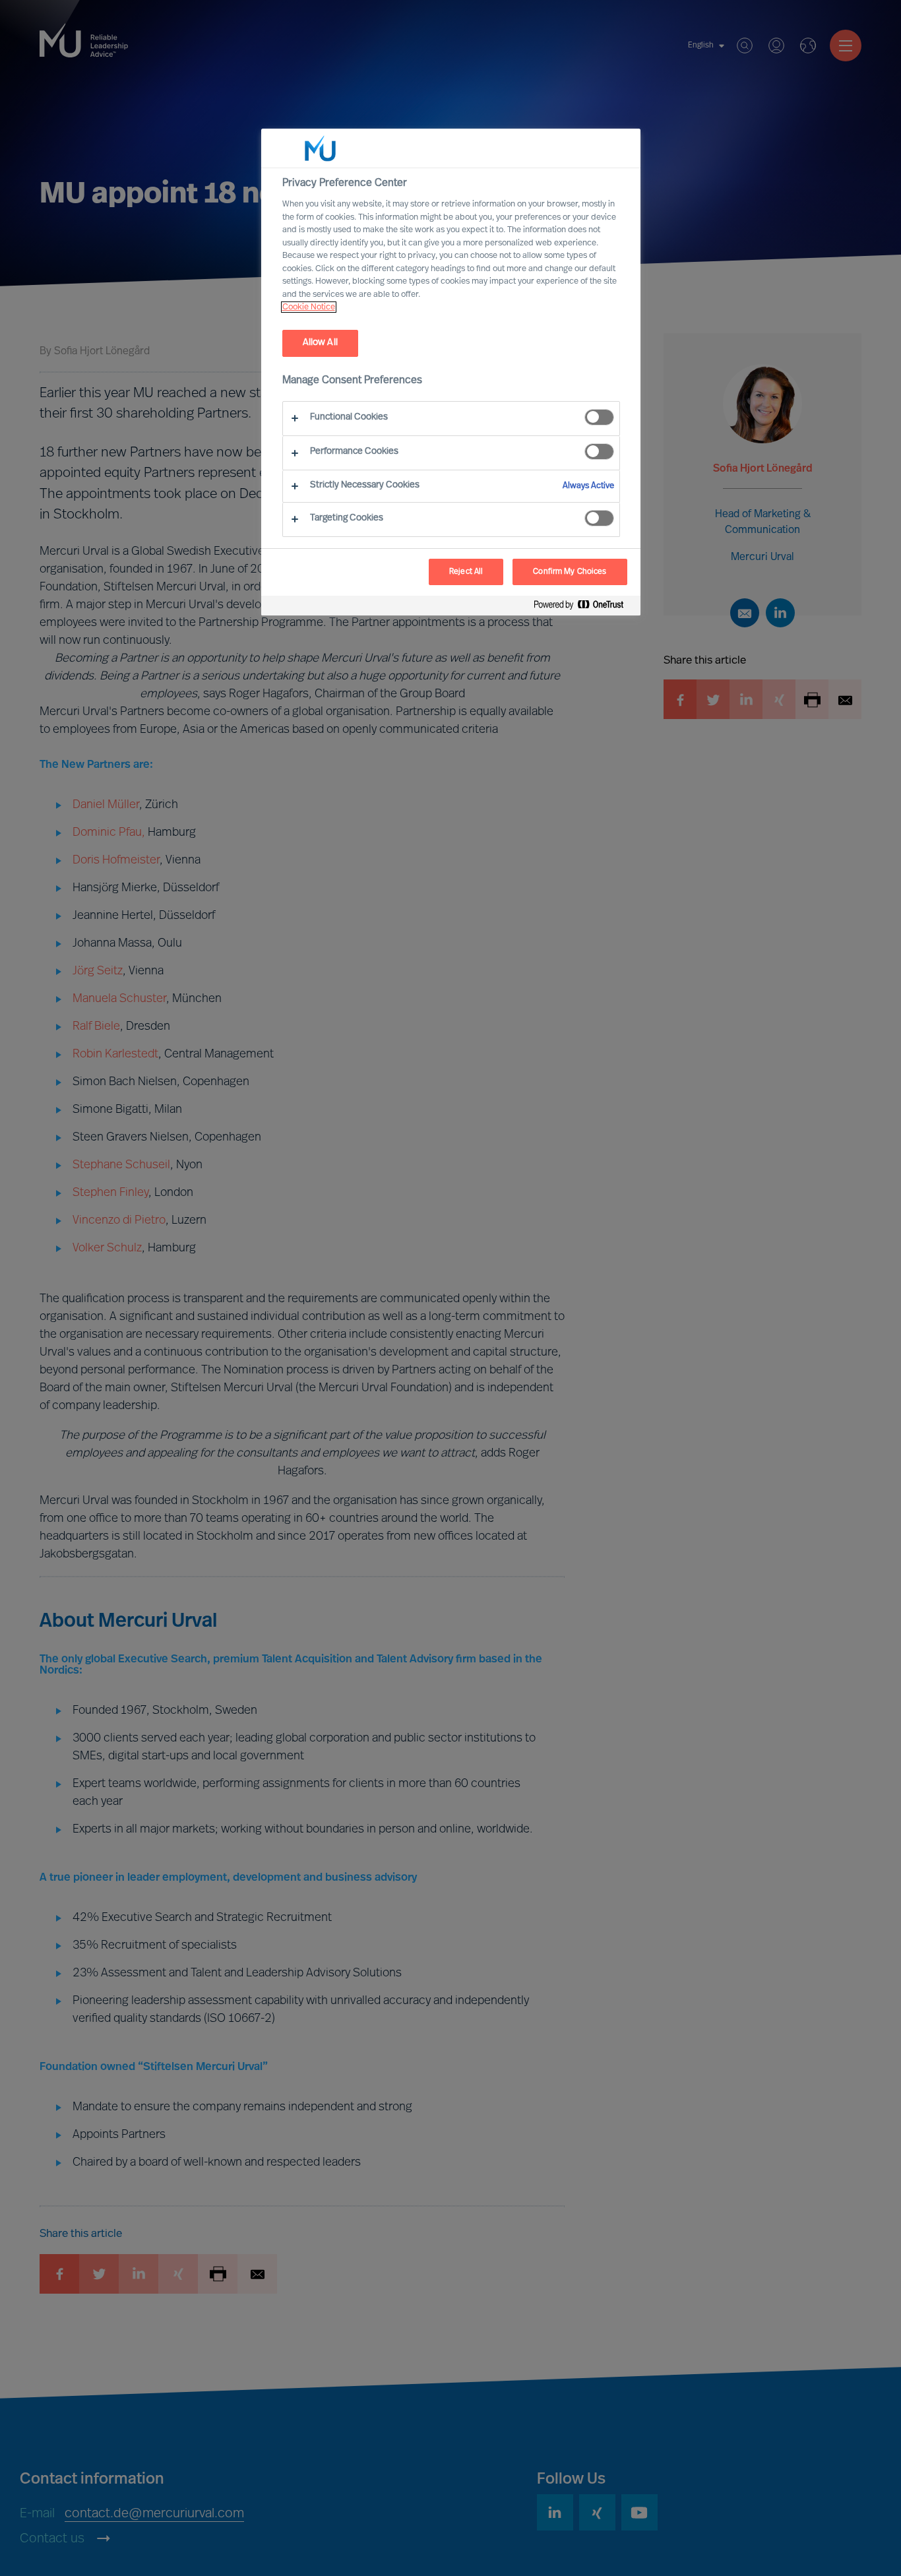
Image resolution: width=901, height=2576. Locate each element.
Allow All (320, 343)
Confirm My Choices (570, 572)
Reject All (466, 572)
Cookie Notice (309, 307)
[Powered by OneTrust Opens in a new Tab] (584, 607)
